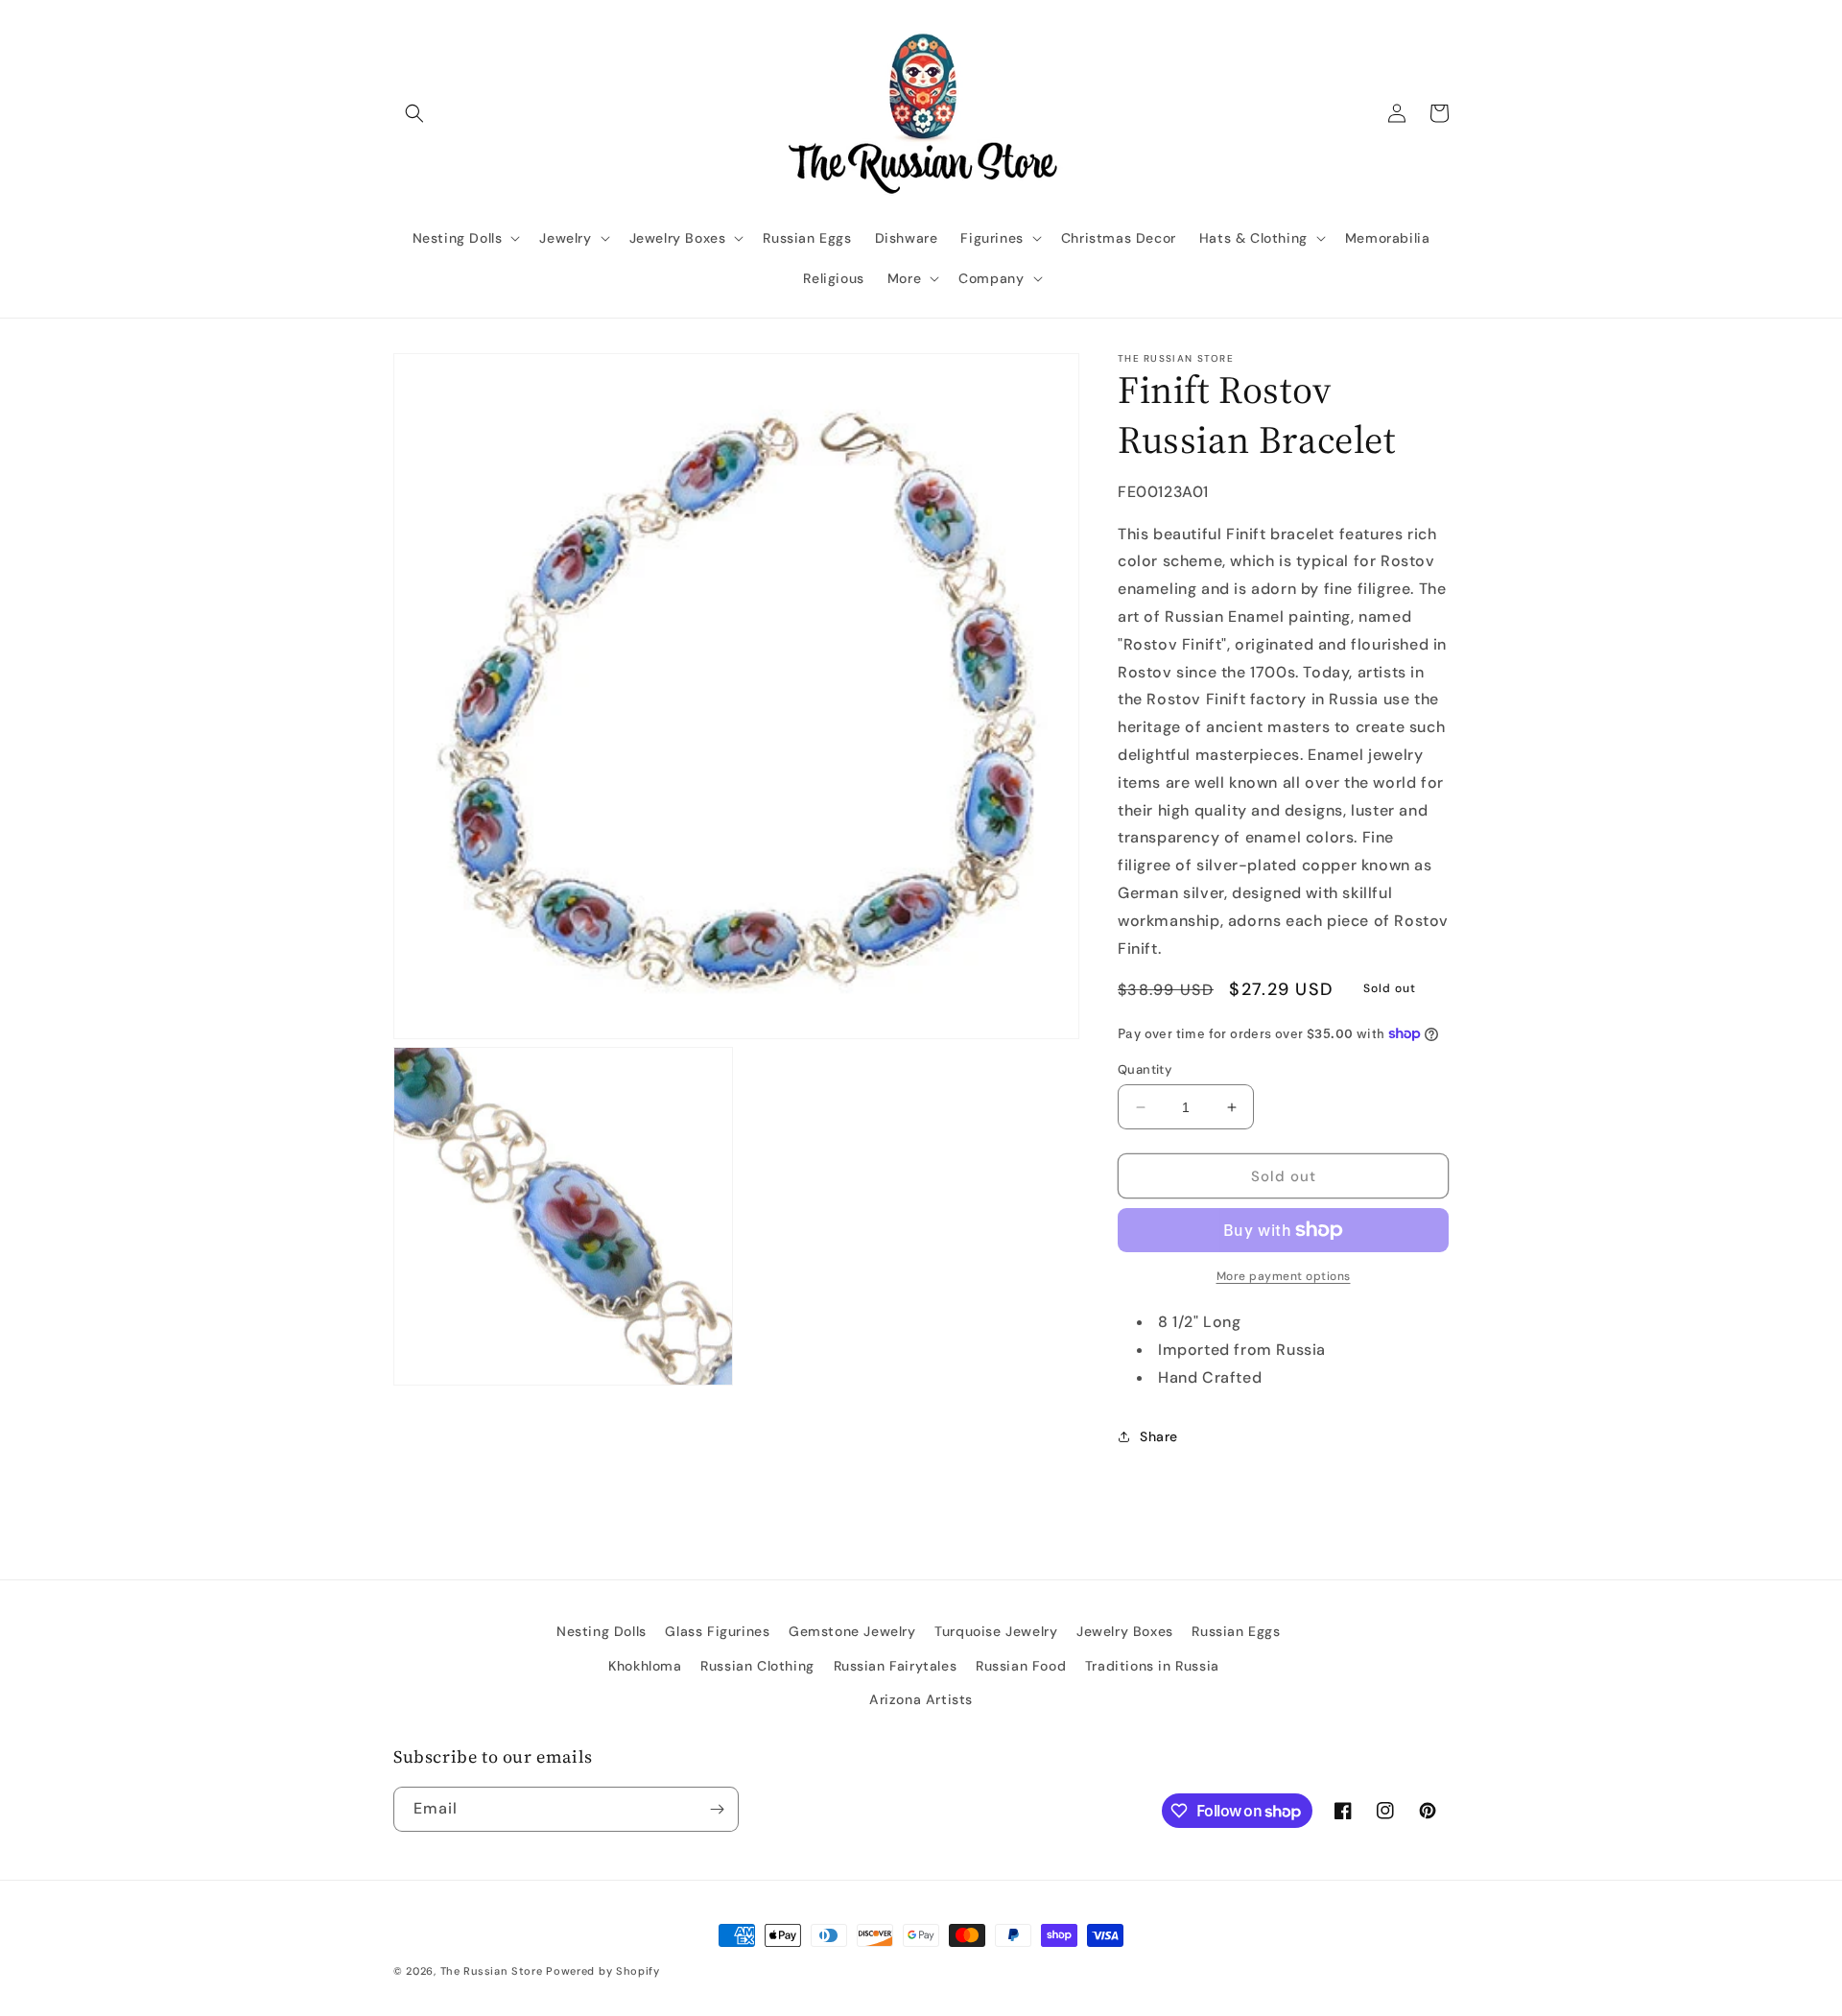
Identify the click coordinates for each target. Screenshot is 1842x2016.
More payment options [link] (1284, 1276)
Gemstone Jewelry (852, 1631)
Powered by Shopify (603, 1971)
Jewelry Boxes (1125, 1631)
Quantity (1145, 1069)
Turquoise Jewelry (996, 1631)
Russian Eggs (1236, 1631)
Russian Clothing (757, 1666)
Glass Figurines (717, 1631)
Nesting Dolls (602, 1631)
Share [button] (1159, 1436)
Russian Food (1021, 1666)
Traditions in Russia (1152, 1666)
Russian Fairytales (896, 1666)
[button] (414, 113)
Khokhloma (645, 1666)
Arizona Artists (921, 1699)
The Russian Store (492, 1971)
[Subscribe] (717, 1809)
